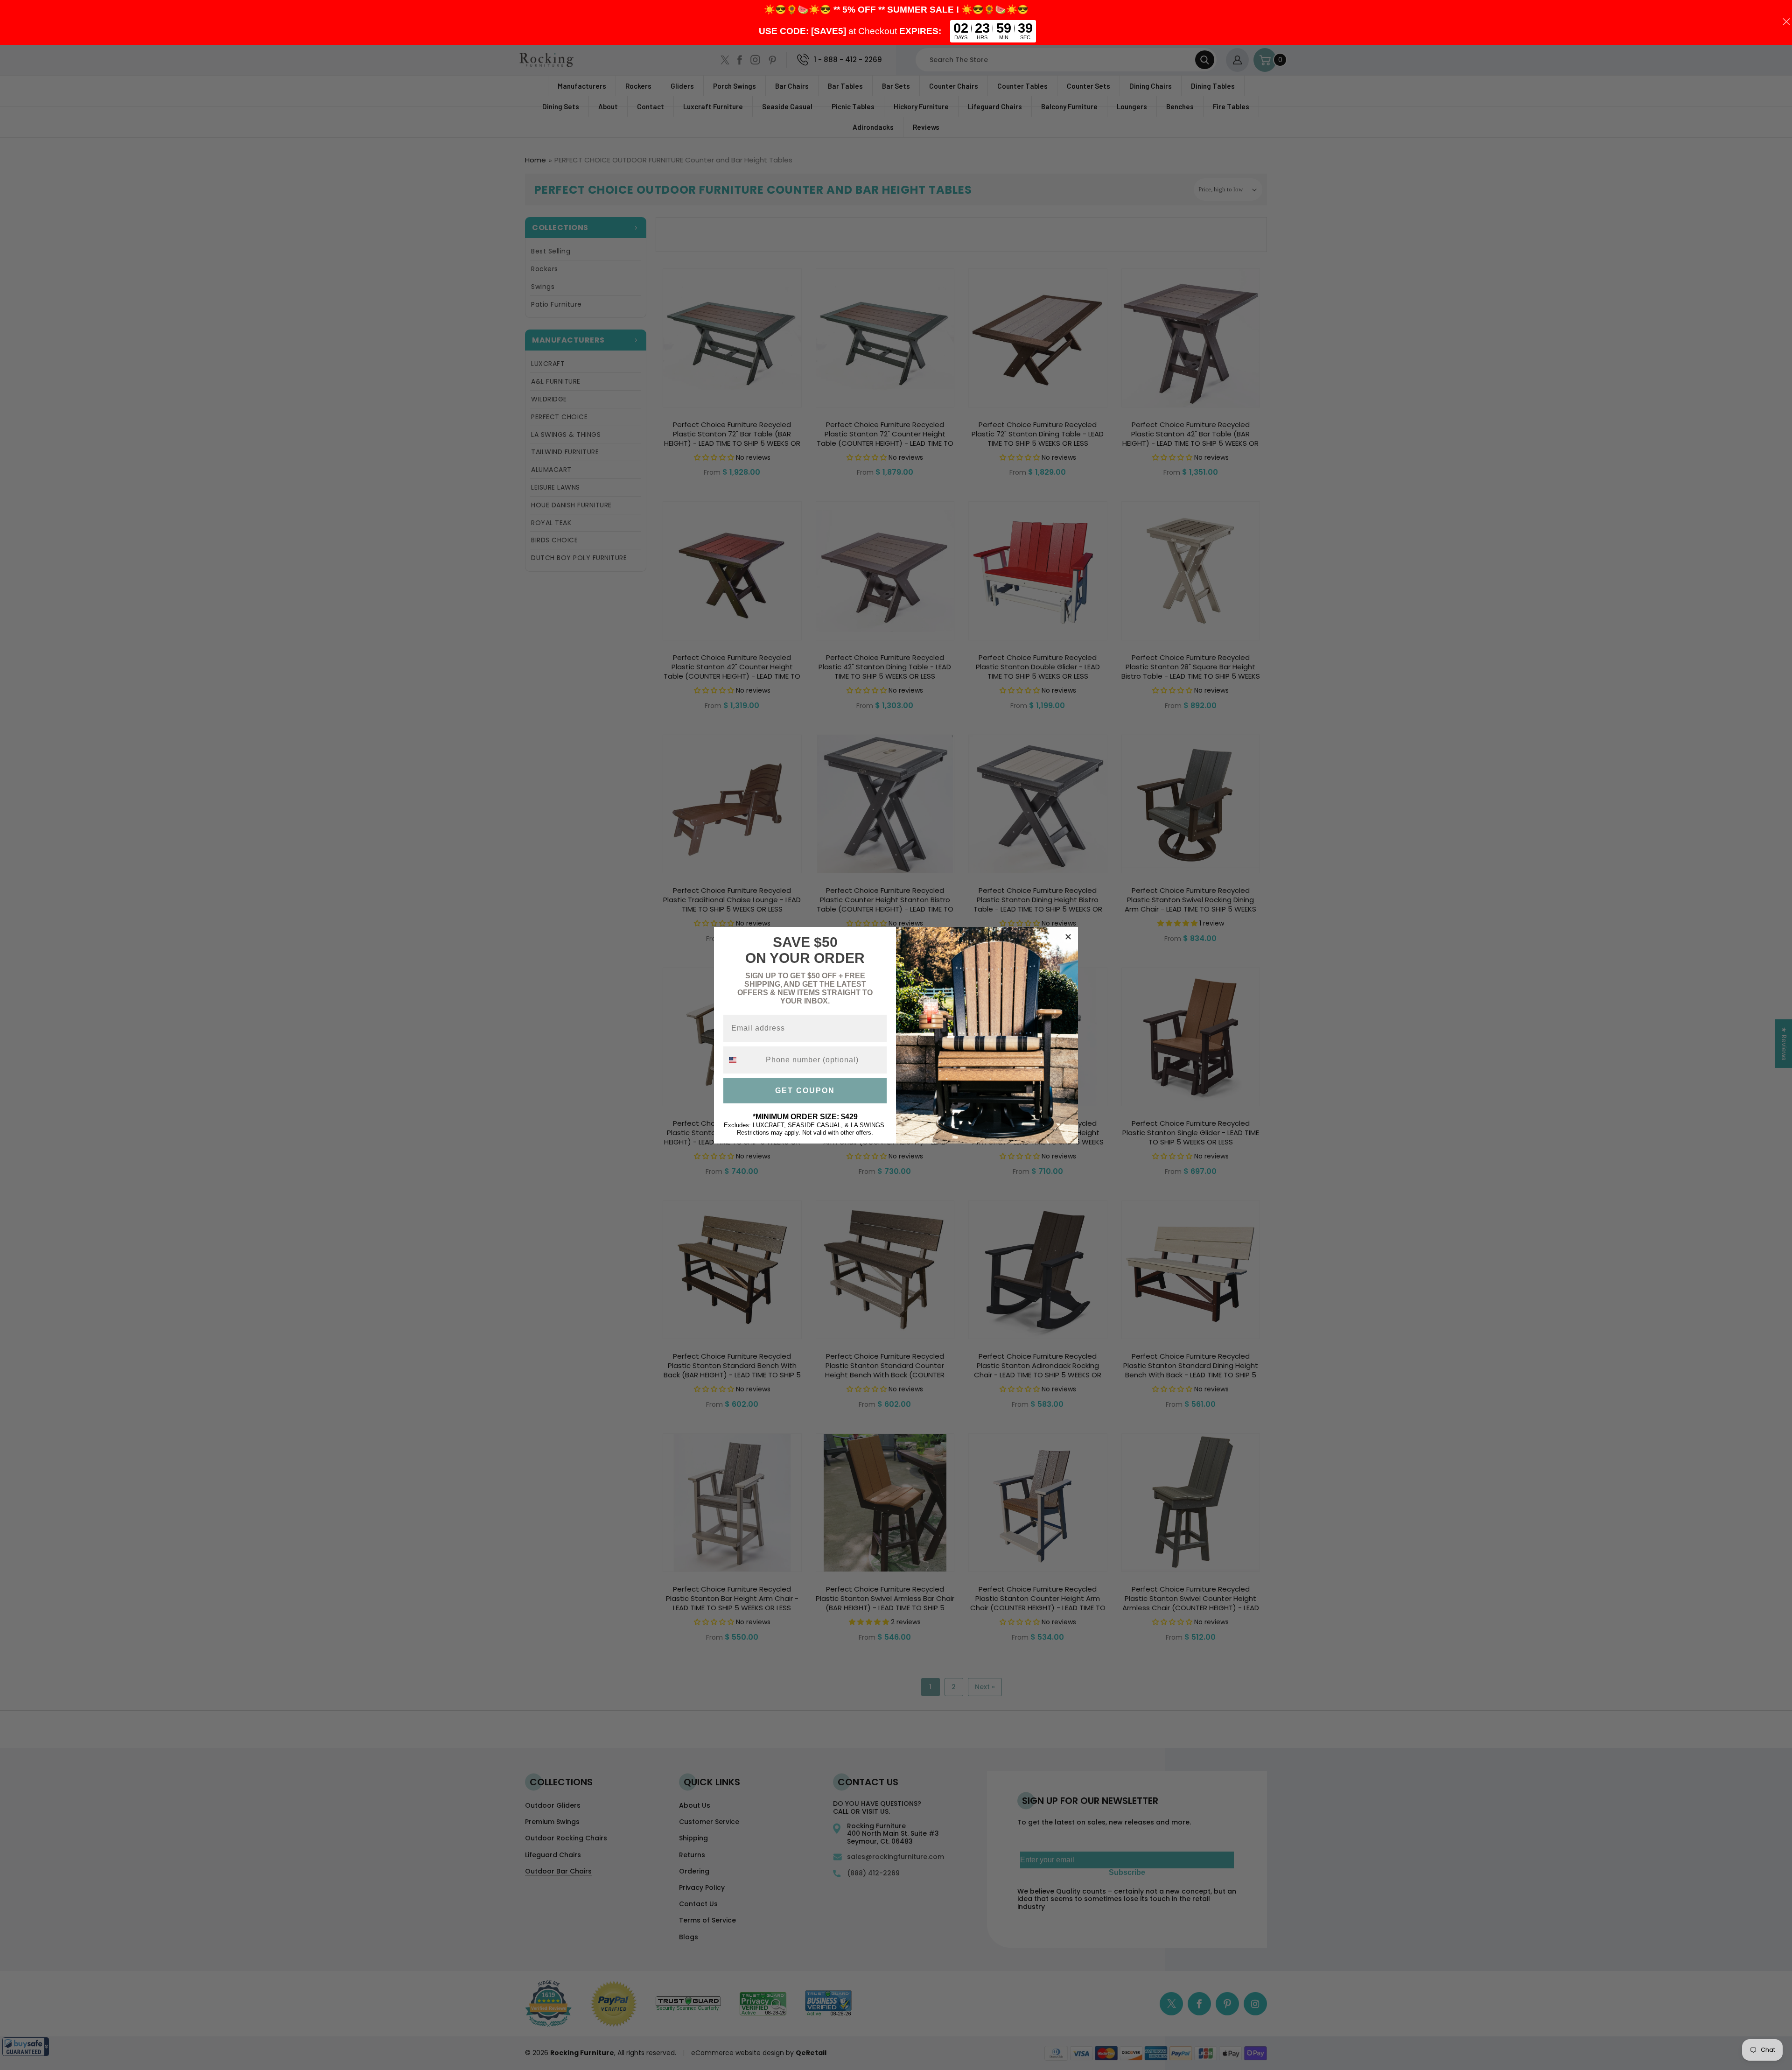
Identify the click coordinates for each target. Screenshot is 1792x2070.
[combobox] (742, 1060)
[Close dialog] (1068, 937)
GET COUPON (805, 1091)
